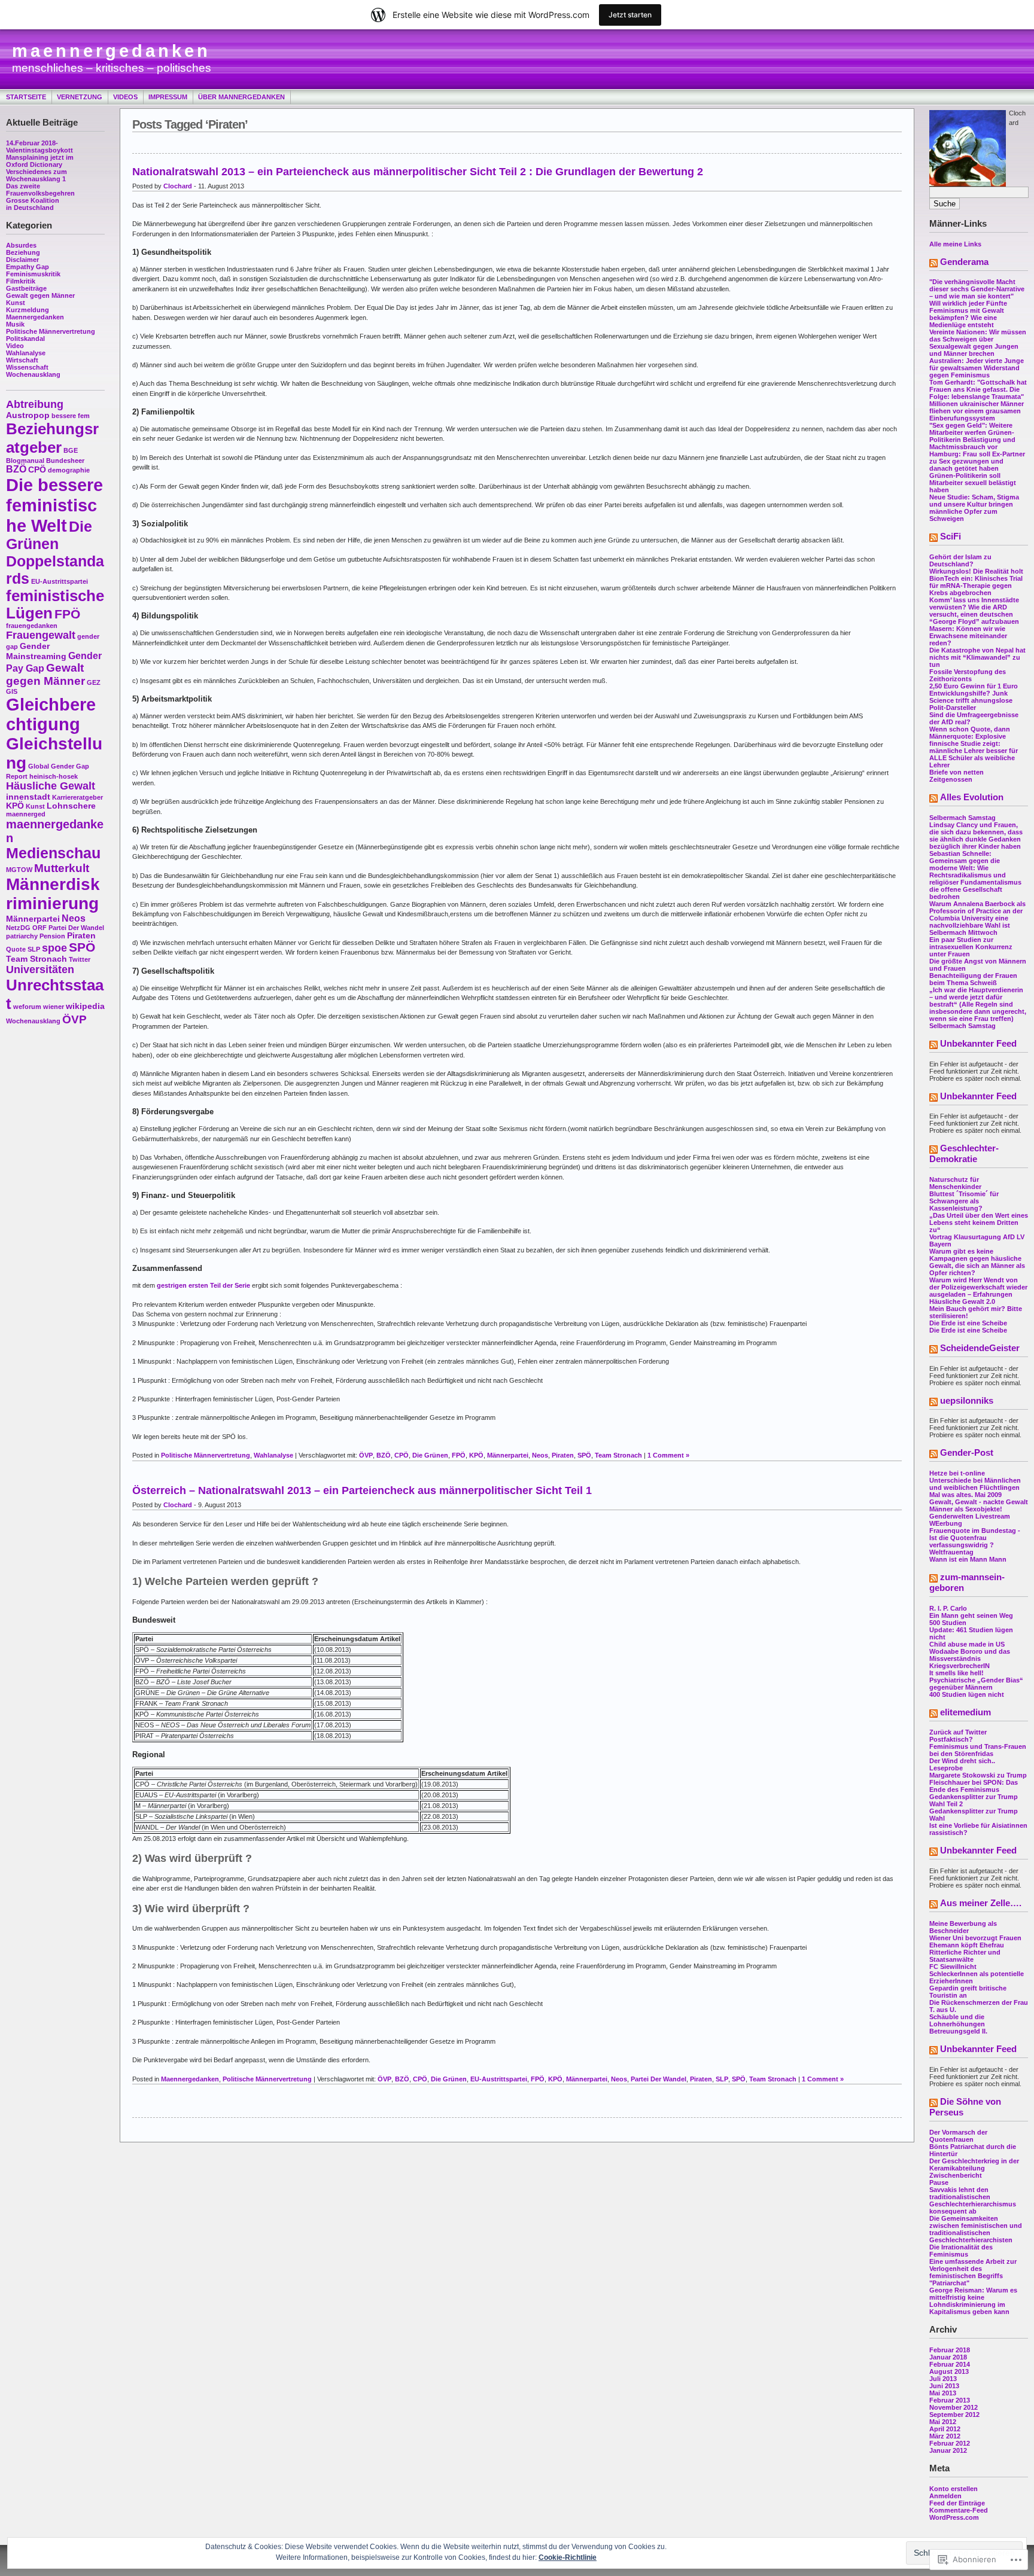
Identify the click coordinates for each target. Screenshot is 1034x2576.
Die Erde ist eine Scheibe (968, 1323)
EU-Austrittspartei (60, 581)
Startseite (26, 97)
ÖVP (74, 1019)
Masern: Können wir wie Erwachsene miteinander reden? (968, 636)
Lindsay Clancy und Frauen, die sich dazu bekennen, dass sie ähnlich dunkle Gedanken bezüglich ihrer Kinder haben (976, 836)
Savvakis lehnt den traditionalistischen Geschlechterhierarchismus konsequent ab (973, 2200)
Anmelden (945, 2496)
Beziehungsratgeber (52, 438)
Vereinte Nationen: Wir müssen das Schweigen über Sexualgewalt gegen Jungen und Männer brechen (978, 343)
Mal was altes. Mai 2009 (965, 1495)
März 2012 (945, 2436)
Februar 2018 (950, 2350)
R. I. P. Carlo (948, 1608)
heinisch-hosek (54, 776)
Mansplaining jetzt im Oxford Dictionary (40, 161)
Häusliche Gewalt (51, 786)
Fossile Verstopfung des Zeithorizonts (968, 675)
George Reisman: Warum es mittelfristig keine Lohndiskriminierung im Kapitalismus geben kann (973, 2301)
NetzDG (18, 928)
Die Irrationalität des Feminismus (961, 2251)
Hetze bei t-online (957, 1473)
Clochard (178, 186)
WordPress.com (954, 2517)
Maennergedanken (35, 317)
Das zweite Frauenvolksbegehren (40, 190)
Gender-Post (967, 1452)
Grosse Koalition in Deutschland (33, 204)
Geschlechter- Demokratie (964, 1153)
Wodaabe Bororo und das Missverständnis (970, 1655)
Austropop (28, 415)
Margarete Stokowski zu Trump (978, 1775)
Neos (74, 918)
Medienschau (53, 853)
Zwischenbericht (956, 2175)
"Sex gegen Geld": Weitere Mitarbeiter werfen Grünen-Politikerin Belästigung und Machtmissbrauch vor (972, 436)
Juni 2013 (944, 2386)
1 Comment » (668, 1455)
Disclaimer (22, 260)
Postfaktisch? (951, 1739)
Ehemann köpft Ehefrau (967, 1945)
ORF (39, 928)
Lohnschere (71, 806)
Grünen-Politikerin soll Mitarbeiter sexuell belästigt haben (973, 483)
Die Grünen (430, 1455)
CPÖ (37, 470)
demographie (69, 470)
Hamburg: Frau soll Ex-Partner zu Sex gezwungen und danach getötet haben (977, 461)
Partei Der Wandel (76, 928)
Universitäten (40, 970)
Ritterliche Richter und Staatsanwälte (965, 1956)
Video (15, 346)
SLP (34, 949)
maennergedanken (111, 51)
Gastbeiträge (26, 288)
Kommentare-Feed (959, 2510)
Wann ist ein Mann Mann (968, 1559)
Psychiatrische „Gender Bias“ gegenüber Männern (976, 1684)
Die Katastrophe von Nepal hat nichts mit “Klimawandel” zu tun (977, 657)
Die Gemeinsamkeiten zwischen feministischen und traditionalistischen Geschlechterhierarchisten (976, 2229)
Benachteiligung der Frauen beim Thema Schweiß (973, 979)
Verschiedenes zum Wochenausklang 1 (37, 175)
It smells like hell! (957, 1673)
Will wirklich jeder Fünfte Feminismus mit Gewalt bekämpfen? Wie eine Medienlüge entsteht (968, 314)
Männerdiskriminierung (53, 894)
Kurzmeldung (28, 310)
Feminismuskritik (33, 274)
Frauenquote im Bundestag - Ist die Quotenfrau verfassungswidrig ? (975, 1538)
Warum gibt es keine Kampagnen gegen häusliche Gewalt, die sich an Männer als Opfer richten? (977, 1262)
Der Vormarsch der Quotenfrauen (958, 2136)
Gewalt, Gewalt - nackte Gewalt (979, 1502)
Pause (939, 2182)
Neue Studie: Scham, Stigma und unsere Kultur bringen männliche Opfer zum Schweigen (974, 508)
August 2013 (949, 2371)
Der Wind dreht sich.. (962, 1761)
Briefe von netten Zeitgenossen (957, 776)
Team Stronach (37, 959)
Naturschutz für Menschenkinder (955, 1183)
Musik (15, 324)
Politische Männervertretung (51, 331)
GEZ (94, 682)
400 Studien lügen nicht (967, 1694)
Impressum (168, 97)
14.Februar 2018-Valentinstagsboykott (39, 147)
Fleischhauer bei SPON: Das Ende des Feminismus (974, 1786)
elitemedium (965, 1712)
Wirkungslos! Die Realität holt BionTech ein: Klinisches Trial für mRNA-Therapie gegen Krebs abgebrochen (976, 582)
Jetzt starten (630, 15)
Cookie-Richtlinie (568, 2557)
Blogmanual (25, 461)
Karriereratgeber (77, 797)
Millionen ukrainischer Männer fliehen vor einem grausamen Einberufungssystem (977, 411)
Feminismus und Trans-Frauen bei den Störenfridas (978, 1750)
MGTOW (19, 870)
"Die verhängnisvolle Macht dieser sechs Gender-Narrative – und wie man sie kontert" (977, 289)
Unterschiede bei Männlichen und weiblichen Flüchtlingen (975, 1484)
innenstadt (28, 797)
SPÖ (82, 947)
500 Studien (948, 1623)
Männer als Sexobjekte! (966, 1509)
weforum (27, 1007)
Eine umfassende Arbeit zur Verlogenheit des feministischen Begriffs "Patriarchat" (973, 2272)
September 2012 (954, 2415)
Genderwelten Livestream (970, 1516)
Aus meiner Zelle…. (981, 1903)
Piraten (81, 936)
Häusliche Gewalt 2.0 (962, 1301)
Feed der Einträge (957, 2503)
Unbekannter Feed (978, 1043)
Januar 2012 (948, 2450)
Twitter (80, 959)
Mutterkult (62, 868)
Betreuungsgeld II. (958, 2031)
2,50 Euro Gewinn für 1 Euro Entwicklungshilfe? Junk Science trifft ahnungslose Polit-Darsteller (974, 697)
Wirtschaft (22, 360)
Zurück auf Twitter (958, 1732)
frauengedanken (32, 626)
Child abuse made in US (967, 1644)
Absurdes (21, 245)
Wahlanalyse (26, 353)
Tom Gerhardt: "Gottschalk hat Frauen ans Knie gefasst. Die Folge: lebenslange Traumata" (978, 389)
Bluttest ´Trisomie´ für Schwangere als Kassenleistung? (964, 1201)
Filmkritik (21, 281)
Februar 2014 (950, 2364)
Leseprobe (946, 1768)
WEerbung (946, 1523)
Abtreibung (35, 404)
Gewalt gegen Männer (40, 295)
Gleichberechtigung (51, 714)
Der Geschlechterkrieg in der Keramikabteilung (974, 2165)
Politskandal (25, 339)
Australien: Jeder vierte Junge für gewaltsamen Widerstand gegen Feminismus (977, 368)
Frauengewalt (41, 635)
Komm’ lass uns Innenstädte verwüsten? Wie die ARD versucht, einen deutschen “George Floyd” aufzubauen (974, 611)
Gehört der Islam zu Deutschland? (960, 560)
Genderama (964, 262)
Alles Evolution (972, 797)
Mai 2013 (943, 2393)
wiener (54, 1007)
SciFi (951, 536)
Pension (52, 936)
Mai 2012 (943, 2422)
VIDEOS (125, 97)
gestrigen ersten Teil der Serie (203, 1285)
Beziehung (23, 252)
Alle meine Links (955, 244)
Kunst (16, 303)
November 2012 (954, 2407)
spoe (54, 948)
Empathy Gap (28, 267)
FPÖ (67, 614)
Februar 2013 (950, 2400)
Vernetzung (80, 97)
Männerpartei (33, 919)
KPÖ (15, 806)
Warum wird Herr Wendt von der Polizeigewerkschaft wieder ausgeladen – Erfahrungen (978, 1287)
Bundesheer (65, 461)
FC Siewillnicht (953, 1967)
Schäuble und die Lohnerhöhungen (957, 2020)
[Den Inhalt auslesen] (933, 264)
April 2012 (945, 2429)
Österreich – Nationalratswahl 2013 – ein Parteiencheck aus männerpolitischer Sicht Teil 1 (362, 1490)
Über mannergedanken (241, 97)
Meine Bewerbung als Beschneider (963, 1927)
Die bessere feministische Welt (54, 505)
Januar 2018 (948, 2357)
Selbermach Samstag (962, 818)
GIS (12, 691)
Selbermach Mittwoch (963, 932)
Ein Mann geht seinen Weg (971, 1615)
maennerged (26, 814)
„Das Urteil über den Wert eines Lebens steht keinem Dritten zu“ (979, 1223)
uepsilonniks (967, 1400)
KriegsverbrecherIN (960, 1666)
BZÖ (16, 469)
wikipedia (85, 1006)
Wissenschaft (27, 367)
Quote (16, 949)
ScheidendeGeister (980, 1348)
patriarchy (22, 936)
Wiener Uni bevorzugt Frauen (975, 1938)
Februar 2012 (950, 2443)
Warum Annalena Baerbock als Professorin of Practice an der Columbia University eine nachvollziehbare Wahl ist (977, 914)
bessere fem (71, 416)
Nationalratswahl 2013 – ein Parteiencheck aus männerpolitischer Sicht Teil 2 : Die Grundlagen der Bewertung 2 (418, 172)
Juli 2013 (943, 2379)
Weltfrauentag (951, 1552)
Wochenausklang (33, 374)
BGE (71, 450)
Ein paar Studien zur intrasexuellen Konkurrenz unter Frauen (971, 947)
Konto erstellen (954, 2489)
